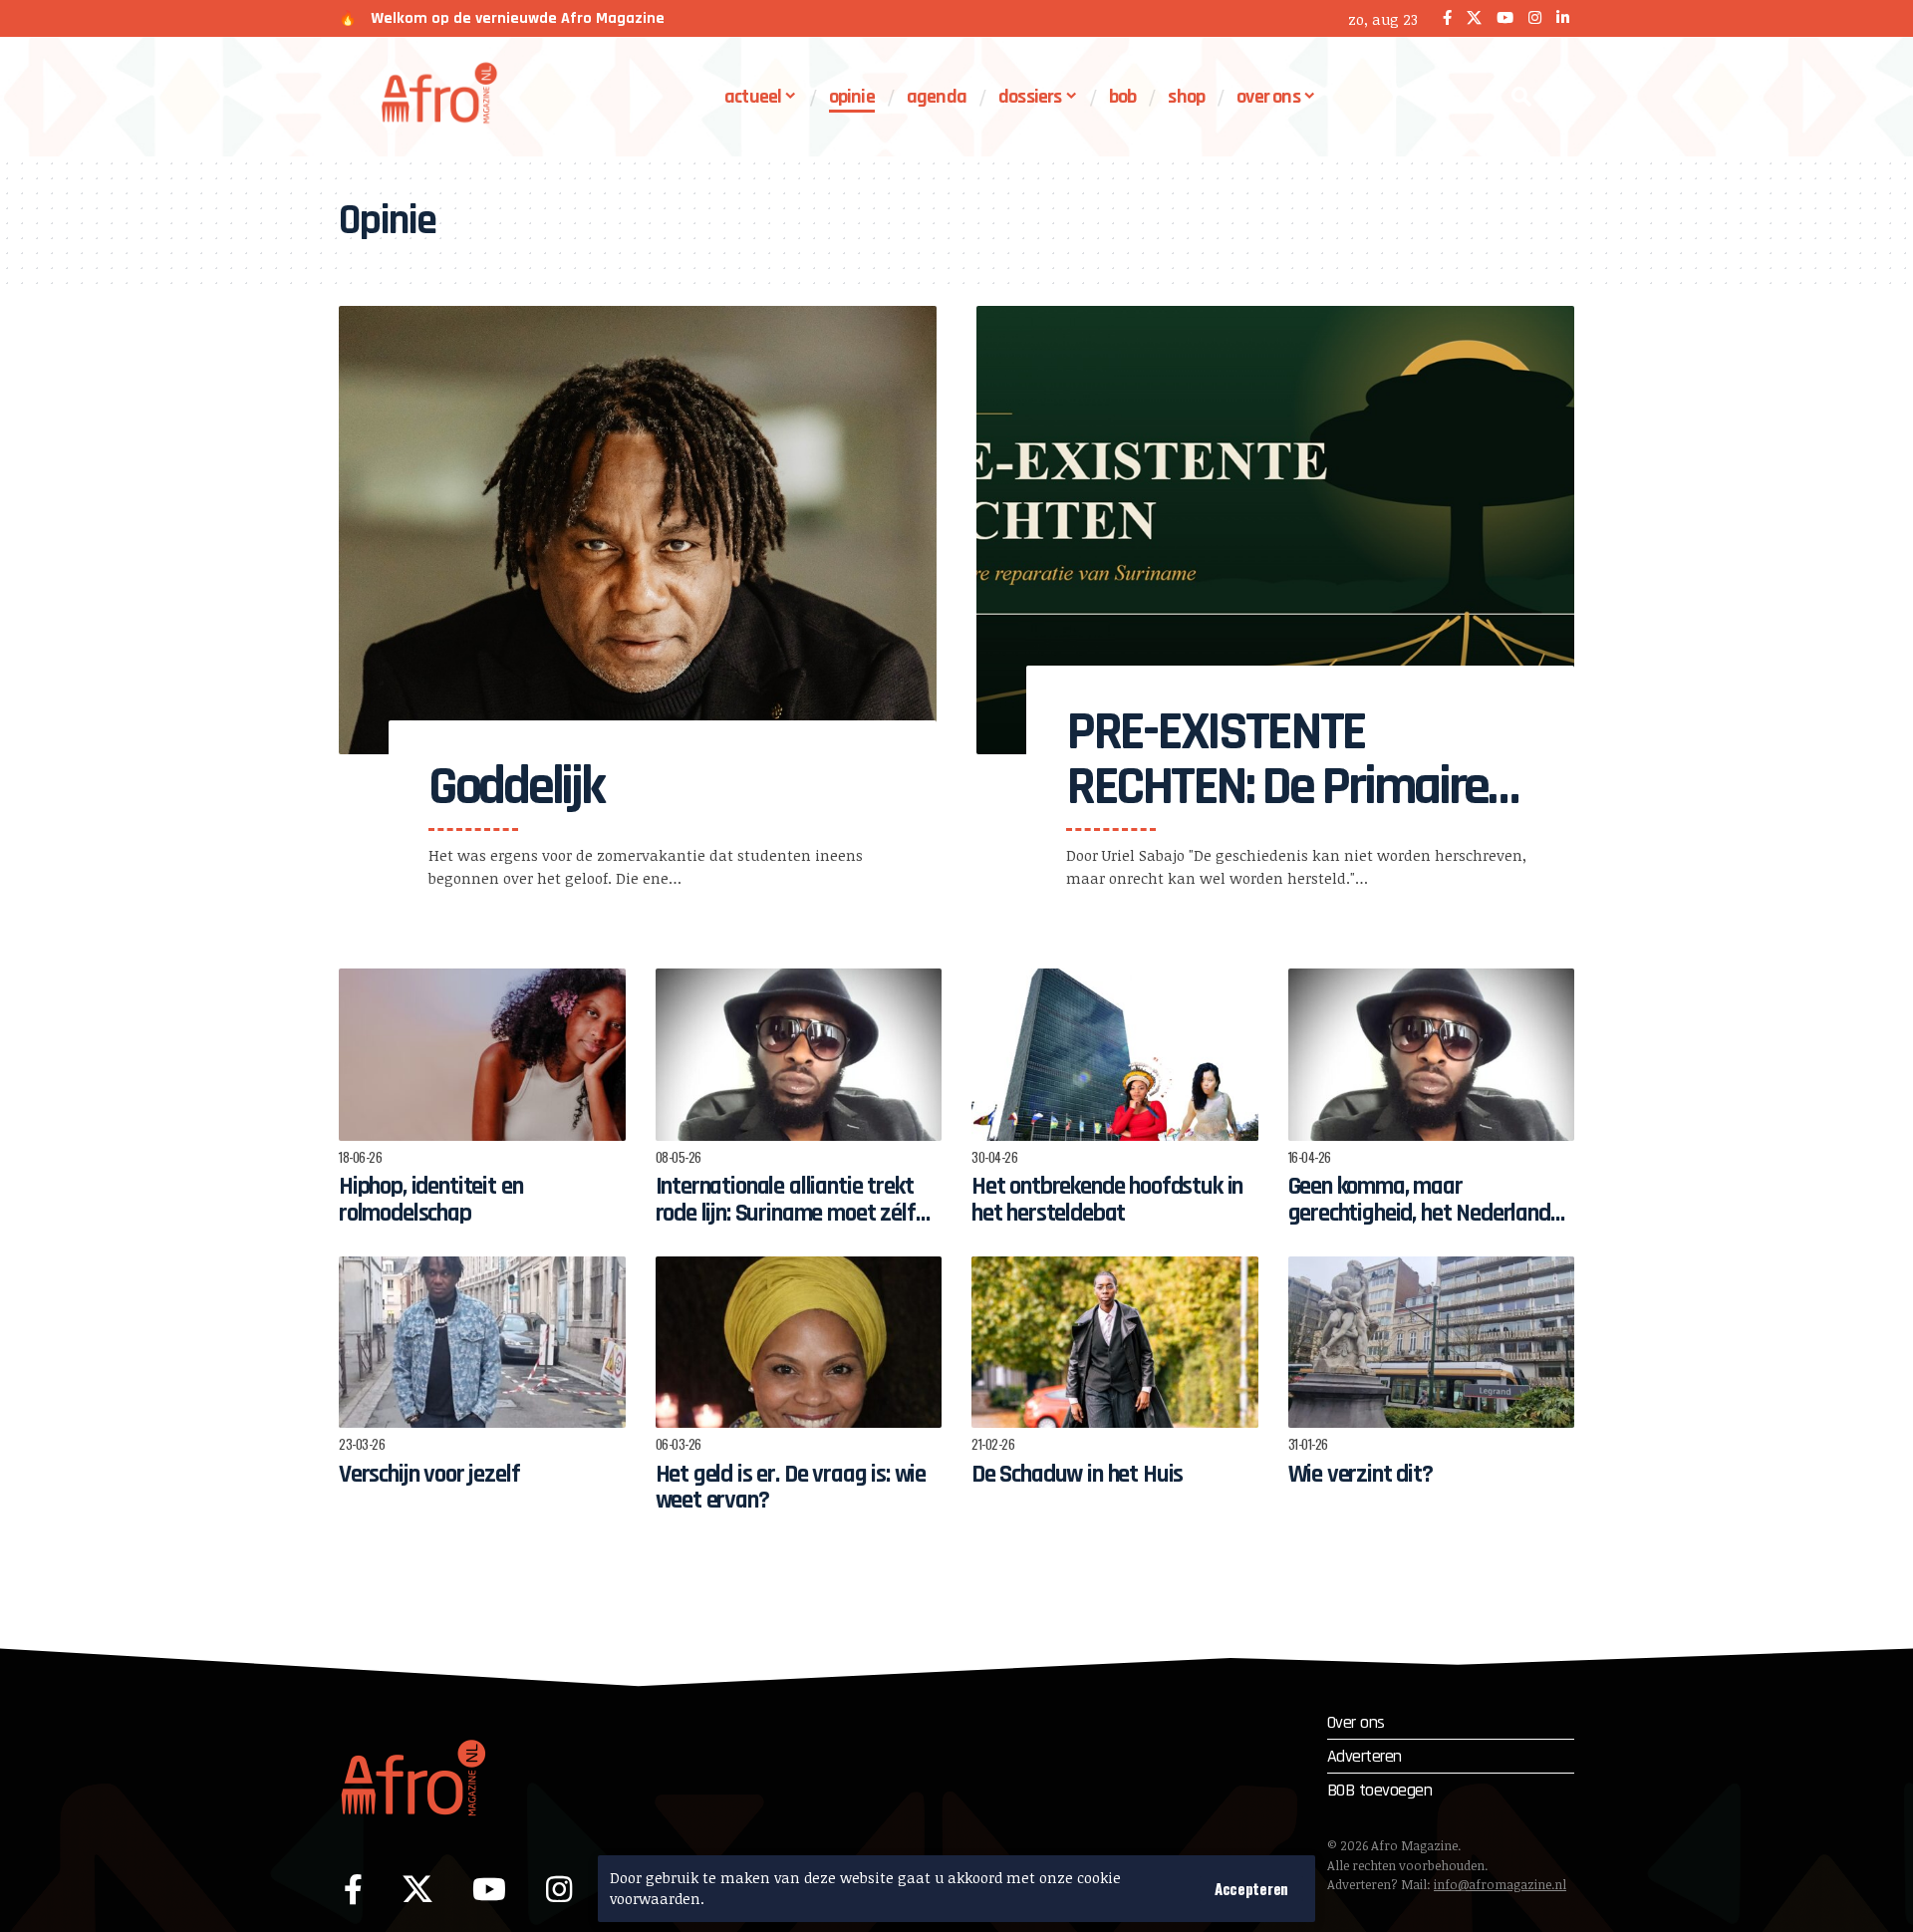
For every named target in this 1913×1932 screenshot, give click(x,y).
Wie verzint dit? (1361, 1475)
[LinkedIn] (1563, 18)
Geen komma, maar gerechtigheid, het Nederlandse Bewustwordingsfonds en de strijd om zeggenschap (1430, 1226)
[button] (1251, 1889)
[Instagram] (1535, 18)
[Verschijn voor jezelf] (482, 1343)
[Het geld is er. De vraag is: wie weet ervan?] (799, 1343)
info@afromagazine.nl (1500, 1884)
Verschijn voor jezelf (429, 1475)
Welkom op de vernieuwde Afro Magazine (518, 18)
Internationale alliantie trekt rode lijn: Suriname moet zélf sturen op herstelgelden (786, 1213)
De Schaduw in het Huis (1077, 1475)
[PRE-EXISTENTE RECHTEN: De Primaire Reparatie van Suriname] (1275, 530)
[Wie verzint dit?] (1432, 1343)
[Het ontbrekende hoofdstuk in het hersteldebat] (1115, 1055)
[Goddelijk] (638, 530)
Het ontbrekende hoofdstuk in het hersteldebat (1107, 1200)
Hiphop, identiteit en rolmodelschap (430, 1200)
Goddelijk (516, 787)
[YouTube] (1505, 18)
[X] (1474, 18)
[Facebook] (1447, 18)
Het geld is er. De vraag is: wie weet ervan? (791, 1488)
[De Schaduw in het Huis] (1115, 1343)
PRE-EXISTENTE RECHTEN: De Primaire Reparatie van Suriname (1277, 815)
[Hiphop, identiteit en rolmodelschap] (482, 1055)
